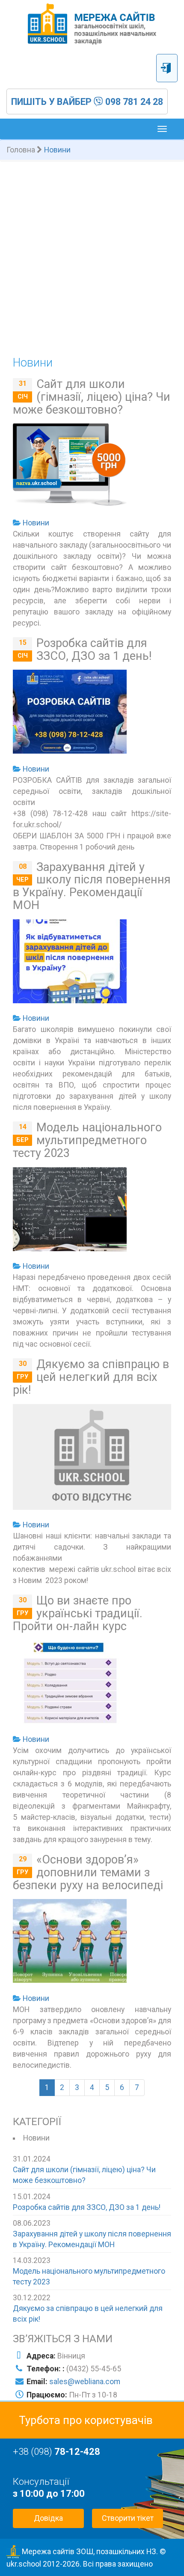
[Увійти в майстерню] (167, 68)
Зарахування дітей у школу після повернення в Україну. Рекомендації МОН (92, 886)
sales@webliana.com (85, 2382)
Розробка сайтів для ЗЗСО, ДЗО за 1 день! (94, 650)
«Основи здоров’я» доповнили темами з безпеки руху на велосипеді (88, 1872)
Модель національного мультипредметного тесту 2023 (87, 1140)
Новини (36, 523)
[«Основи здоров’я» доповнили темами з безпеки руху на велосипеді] (70, 1943)
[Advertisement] (92, 258)
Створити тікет (128, 2518)
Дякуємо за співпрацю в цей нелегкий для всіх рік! (91, 1377)
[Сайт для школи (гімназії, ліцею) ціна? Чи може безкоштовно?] (70, 467)
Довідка (48, 2518)
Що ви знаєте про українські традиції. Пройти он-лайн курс (78, 1613)
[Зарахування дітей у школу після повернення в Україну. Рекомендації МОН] (70, 963)
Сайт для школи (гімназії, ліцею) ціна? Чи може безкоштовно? (92, 397)
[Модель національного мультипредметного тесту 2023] (70, 1211)
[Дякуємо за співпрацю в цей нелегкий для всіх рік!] (92, 1459)
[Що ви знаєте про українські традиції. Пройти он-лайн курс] (70, 1684)
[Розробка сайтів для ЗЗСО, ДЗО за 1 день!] (70, 713)
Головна (21, 150)
